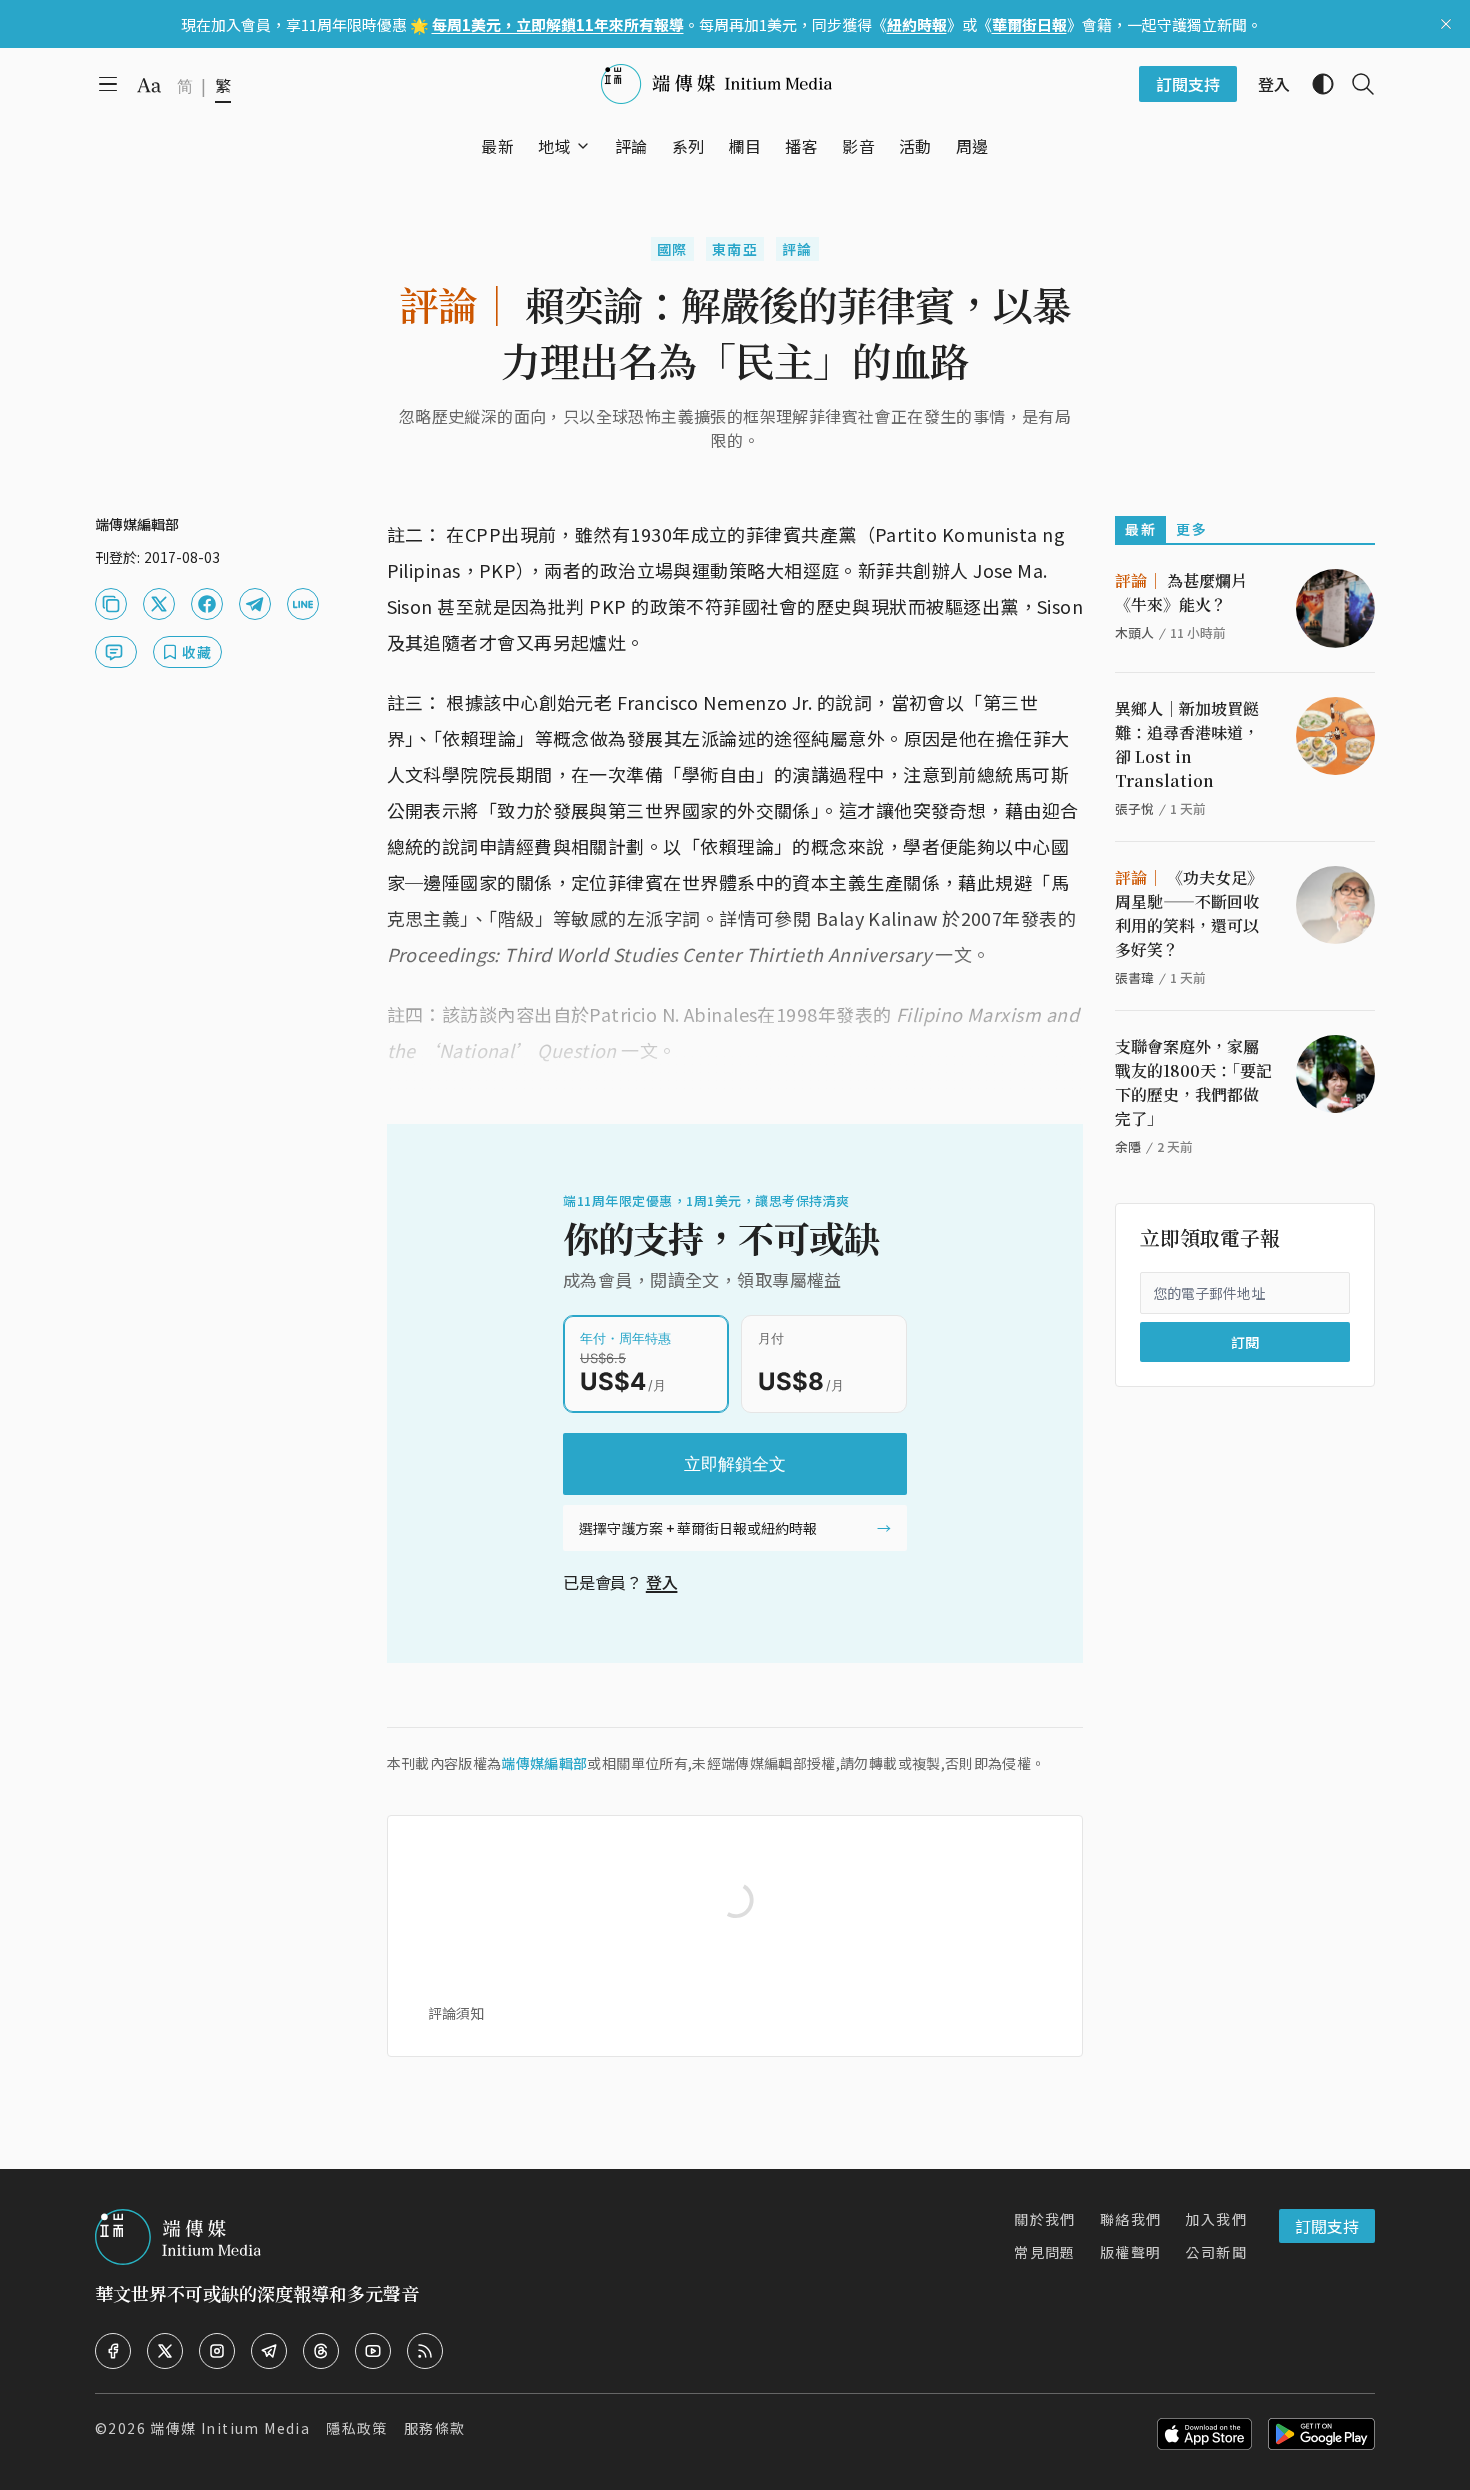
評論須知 (456, 2013)
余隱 (1128, 1146)
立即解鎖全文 (735, 1464)
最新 (1140, 529)
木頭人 (1134, 632)
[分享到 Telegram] (255, 604)
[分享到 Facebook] (207, 604)
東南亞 (735, 249)
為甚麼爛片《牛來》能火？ (1181, 592)
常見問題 (1045, 2252)
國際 (672, 249)
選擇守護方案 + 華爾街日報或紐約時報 (698, 1528)
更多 (1191, 529)
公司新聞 (1216, 2252)
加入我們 (1216, 2219)
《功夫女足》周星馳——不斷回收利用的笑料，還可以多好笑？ (1189, 913)
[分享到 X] (159, 604)
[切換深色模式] (1315, 84)
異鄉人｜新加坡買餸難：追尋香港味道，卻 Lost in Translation (1187, 744)
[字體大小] (149, 85)
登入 (662, 1582)
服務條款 (435, 2428)
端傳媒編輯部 (544, 1763)
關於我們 (1045, 2219)
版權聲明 (1131, 2252)
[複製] (111, 604)
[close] (1446, 24)
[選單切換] (583, 146)
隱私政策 (357, 2428)
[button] (554, 146)
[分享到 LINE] (303, 604)
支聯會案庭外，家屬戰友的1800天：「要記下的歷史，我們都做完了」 (1193, 1082)
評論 (797, 249)
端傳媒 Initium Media (230, 2428)
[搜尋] (1355, 84)
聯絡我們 (1131, 2219)
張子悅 (1134, 808)
